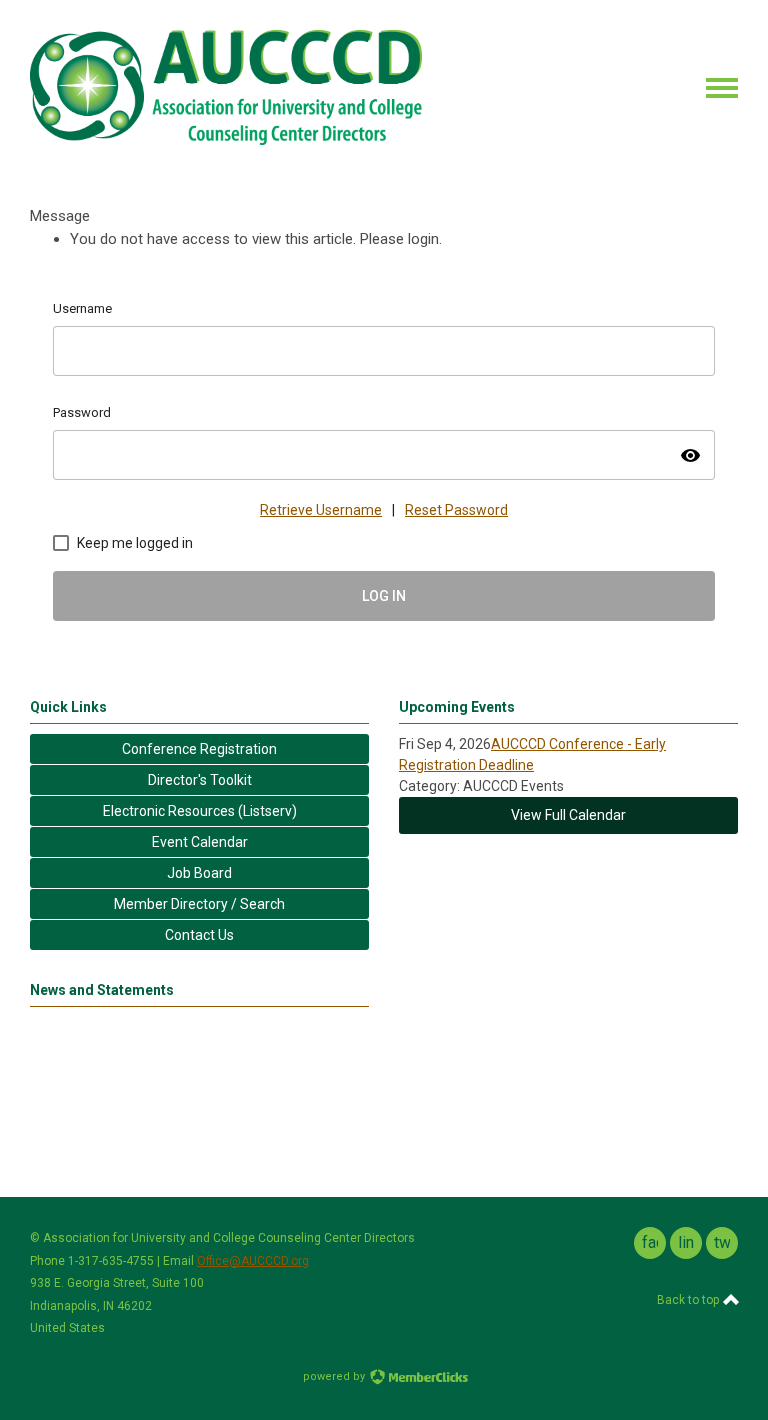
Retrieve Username (321, 510)
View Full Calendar (568, 815)
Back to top (689, 1300)
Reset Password (456, 510)
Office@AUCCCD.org (253, 1261)
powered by (335, 1376)
